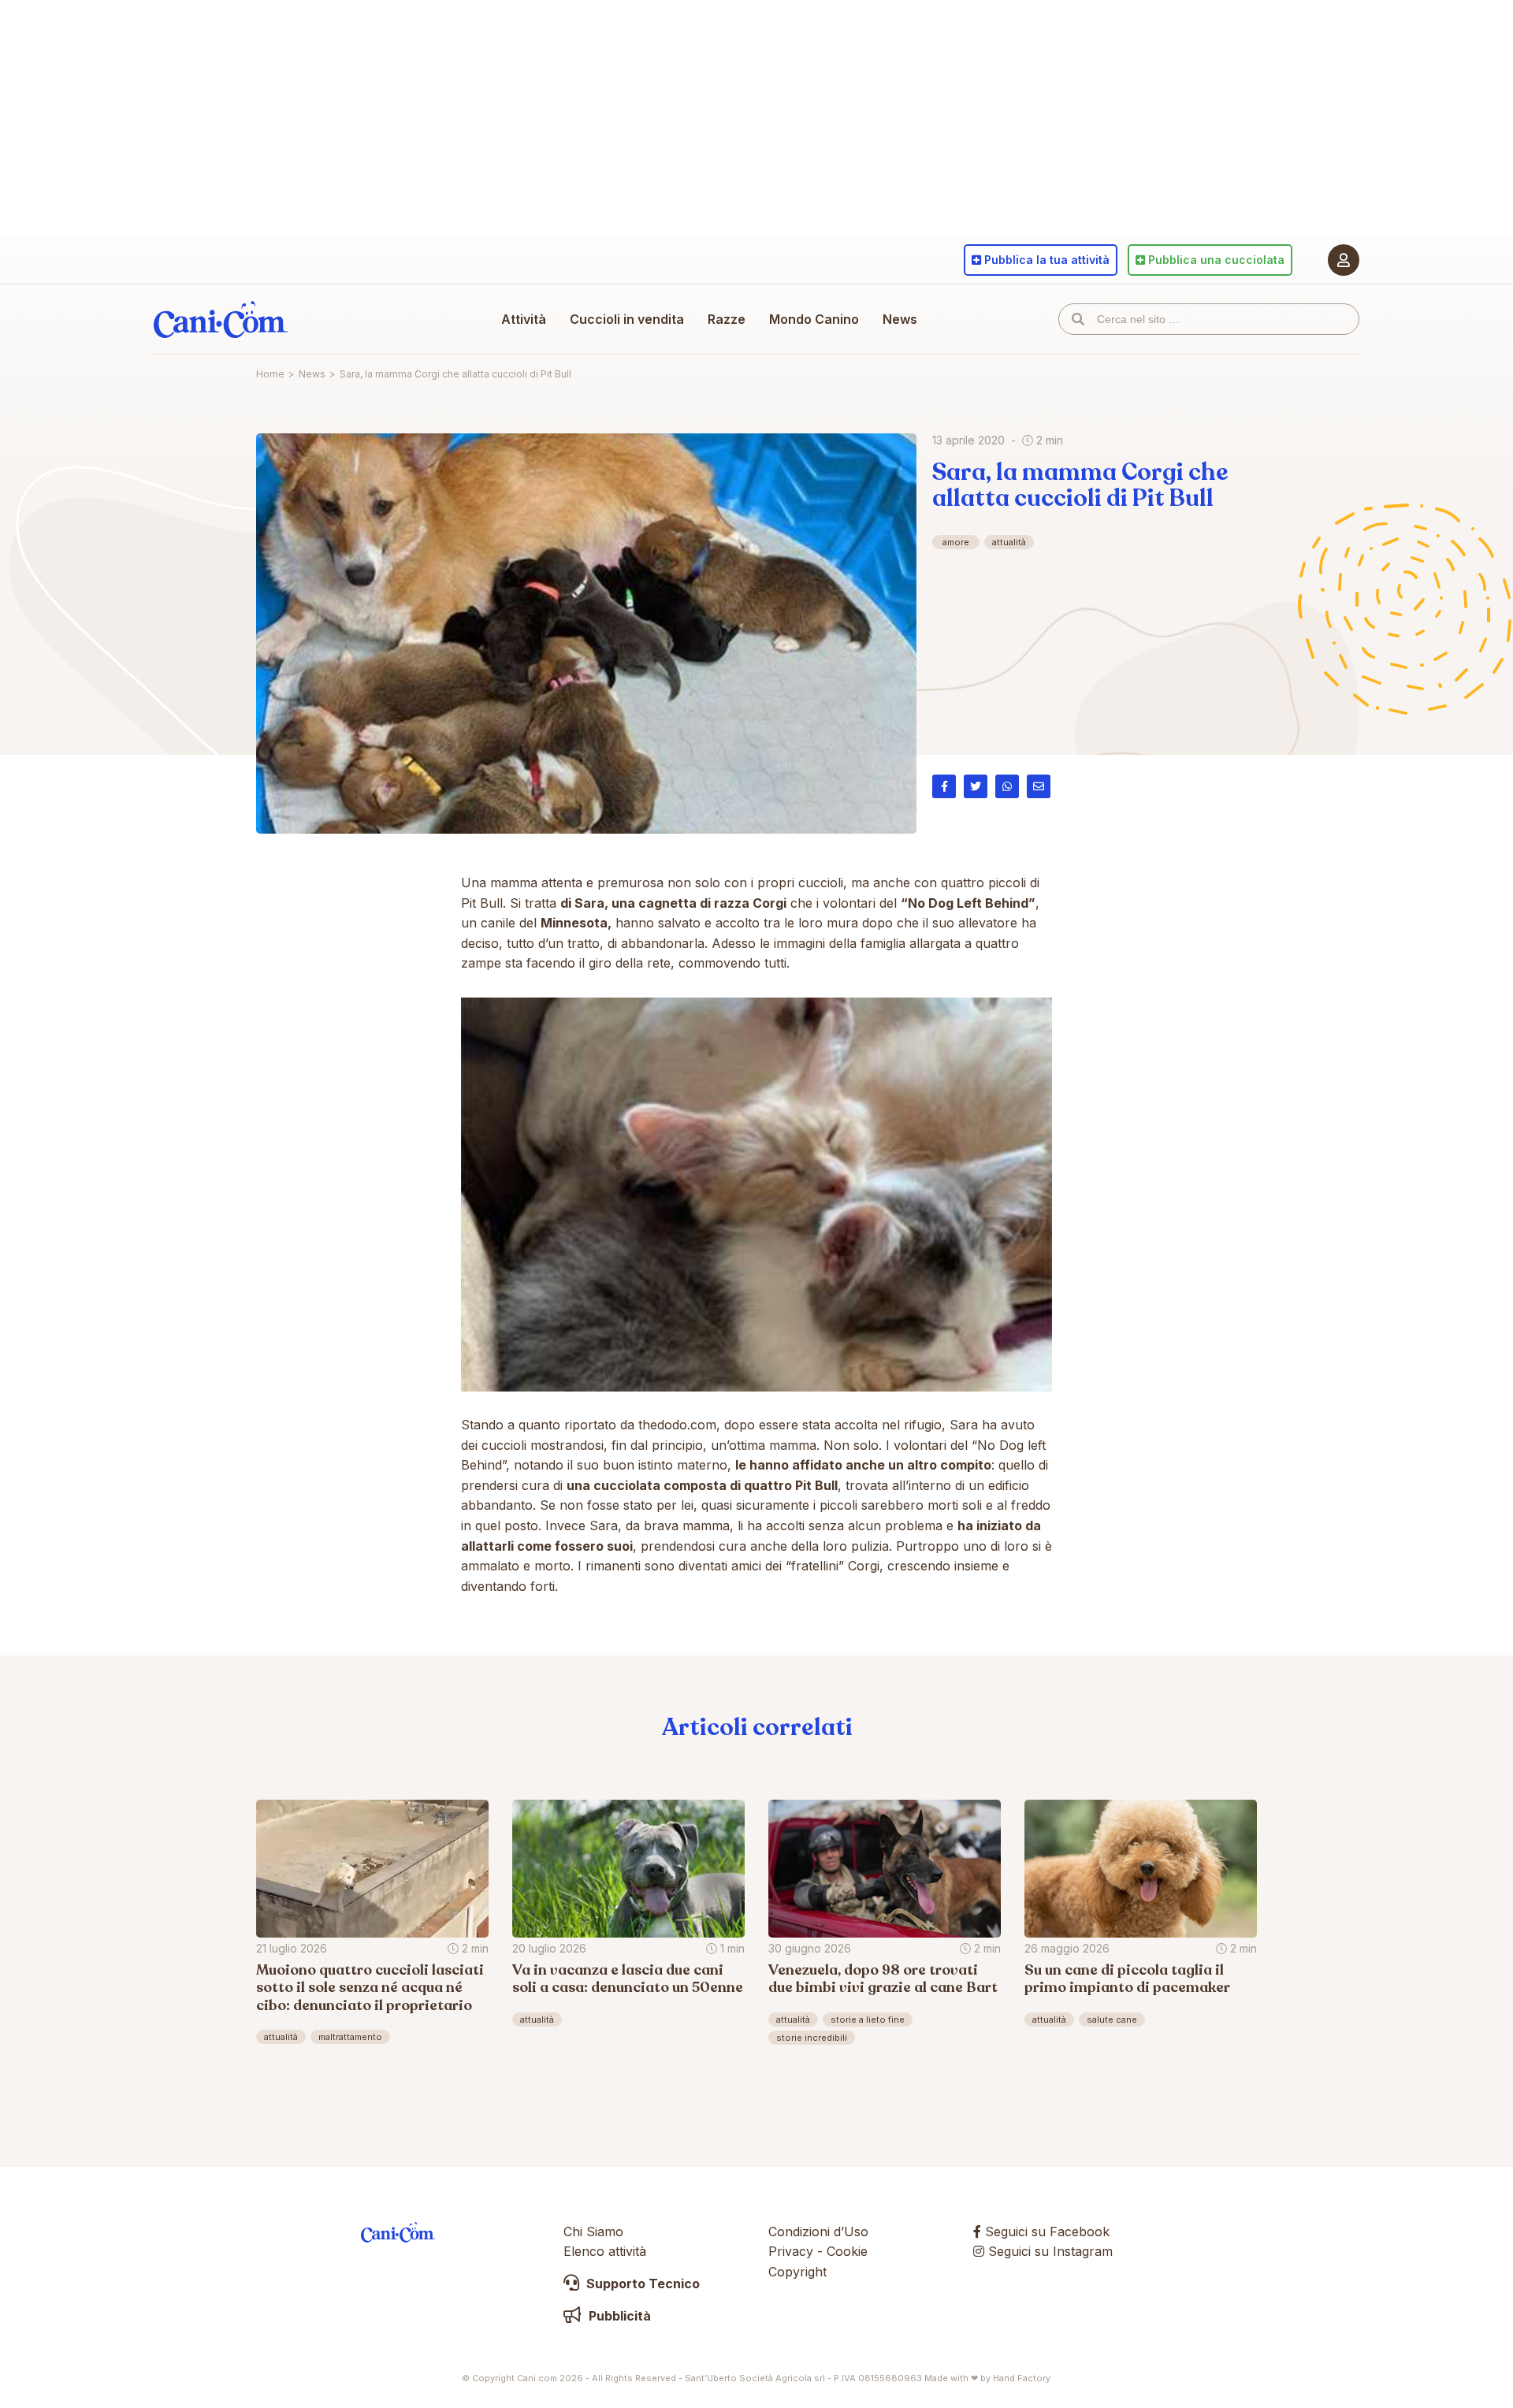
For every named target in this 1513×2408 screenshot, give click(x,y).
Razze (727, 319)
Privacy (791, 2251)
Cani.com (221, 319)
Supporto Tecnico (641, 2284)
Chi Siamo (593, 2231)
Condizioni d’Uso (818, 2231)
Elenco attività (605, 2251)
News (900, 319)
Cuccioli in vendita (627, 319)
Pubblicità (618, 2316)
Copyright (797, 2272)
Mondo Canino (814, 319)
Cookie (847, 2251)
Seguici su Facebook (1045, 2231)
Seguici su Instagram (1048, 2251)
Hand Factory (1022, 2378)
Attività (524, 319)
